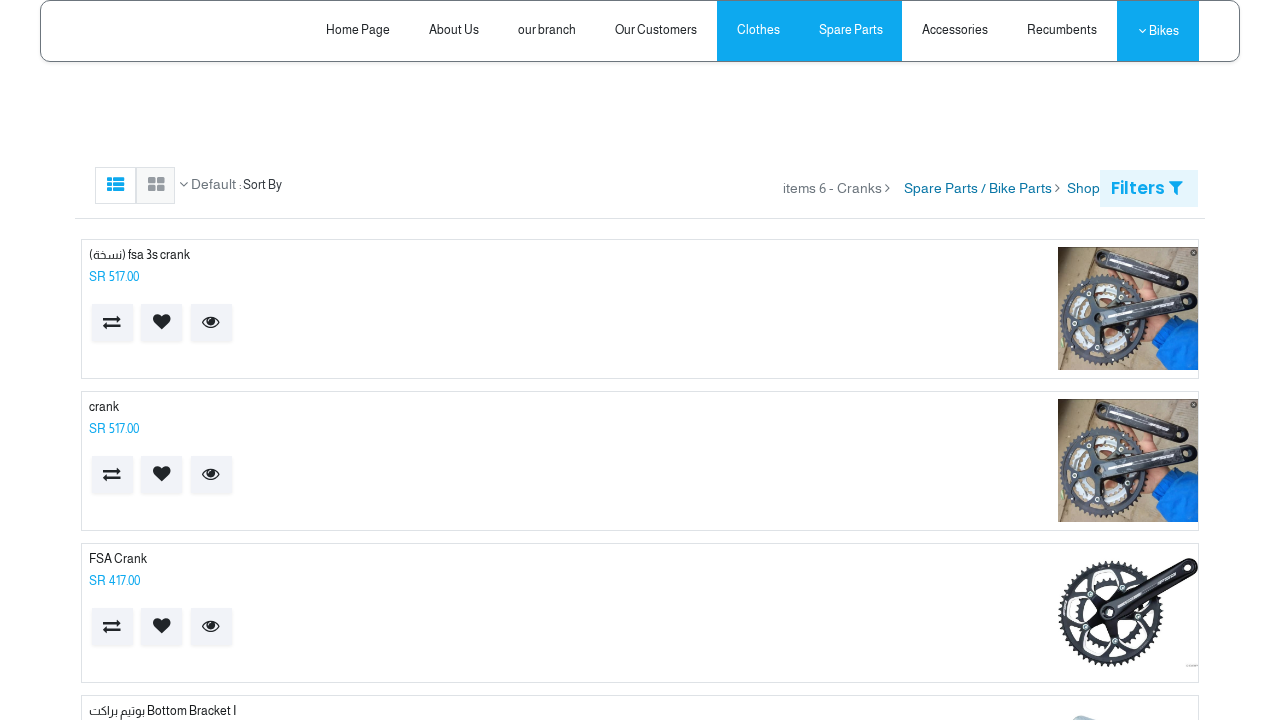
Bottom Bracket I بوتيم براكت (162, 711)
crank (104, 407)
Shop (1083, 188)
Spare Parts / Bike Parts (978, 188)
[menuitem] (1062, 30)
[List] (115, 185)
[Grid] (155, 185)
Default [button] (212, 184)
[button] (211, 322)
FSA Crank (118, 559)
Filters (1140, 188)
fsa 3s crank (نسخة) (139, 255)
